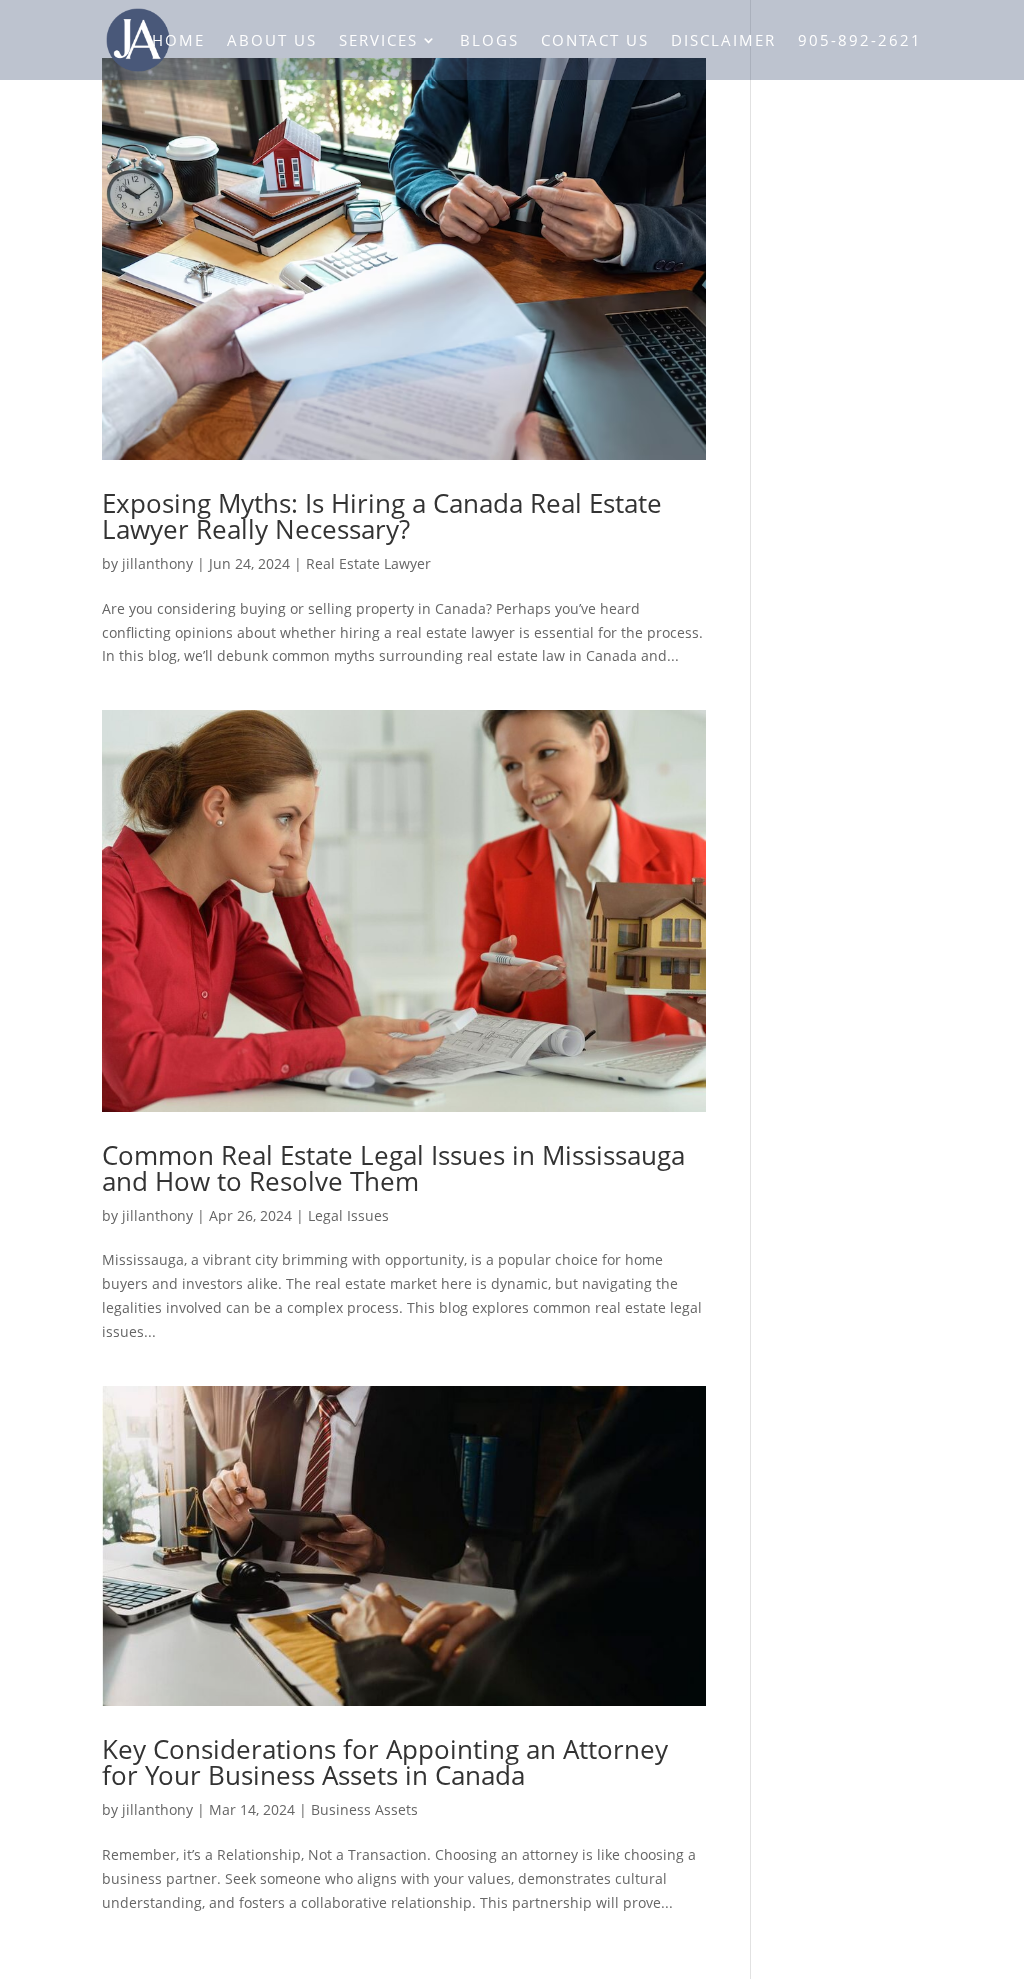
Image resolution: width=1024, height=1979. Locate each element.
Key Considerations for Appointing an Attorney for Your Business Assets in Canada (385, 1762)
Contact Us (595, 41)
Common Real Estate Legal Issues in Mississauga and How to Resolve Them (393, 1168)
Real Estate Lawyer (368, 563)
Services (378, 41)
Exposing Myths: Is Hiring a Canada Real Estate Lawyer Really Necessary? (382, 516)
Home (178, 41)
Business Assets (364, 1809)
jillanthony (157, 563)
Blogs (489, 41)
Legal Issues (348, 1215)
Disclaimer (723, 41)
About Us (272, 41)
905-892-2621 (860, 41)
